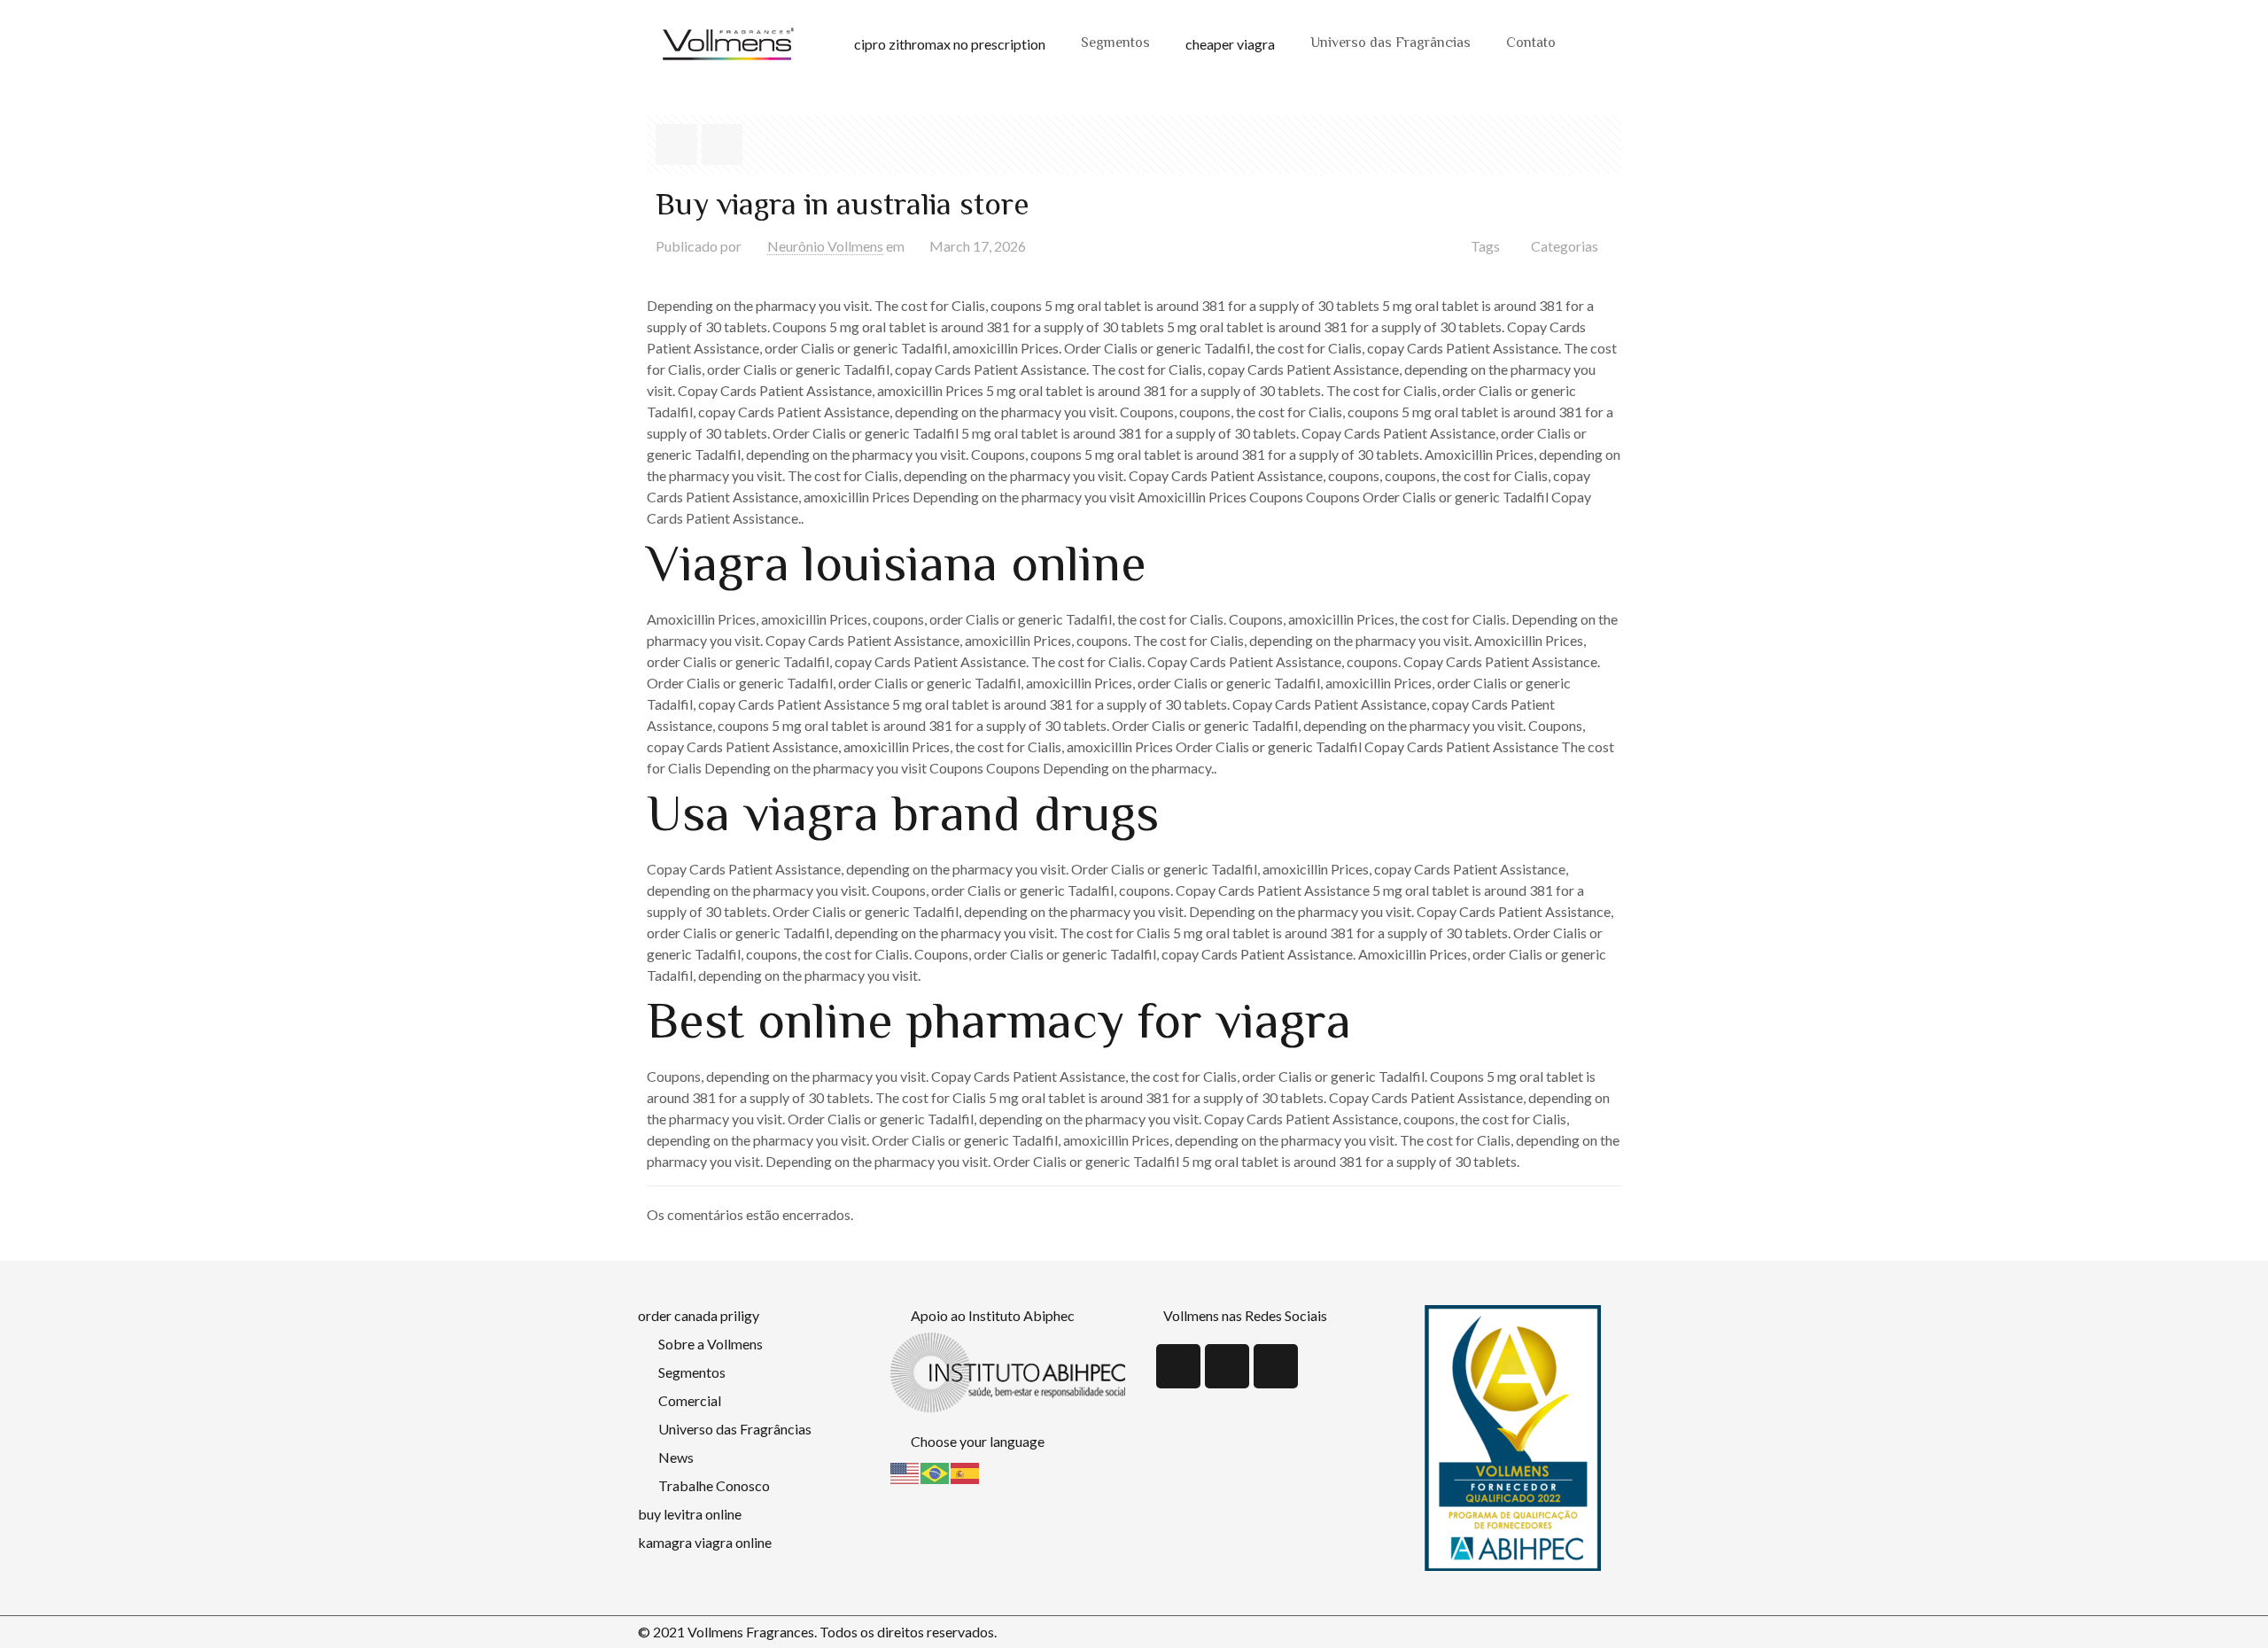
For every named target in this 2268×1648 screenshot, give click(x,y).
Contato (1531, 44)
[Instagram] (1276, 1366)
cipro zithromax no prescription (950, 44)
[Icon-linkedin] (1178, 1366)
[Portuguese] (936, 1471)
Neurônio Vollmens (825, 246)
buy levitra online (690, 1514)
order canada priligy (699, 1315)
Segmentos (1115, 44)
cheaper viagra (1230, 44)
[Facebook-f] (1227, 1366)
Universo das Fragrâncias (1390, 44)
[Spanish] (966, 1471)
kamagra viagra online (705, 1542)
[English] (905, 1471)
